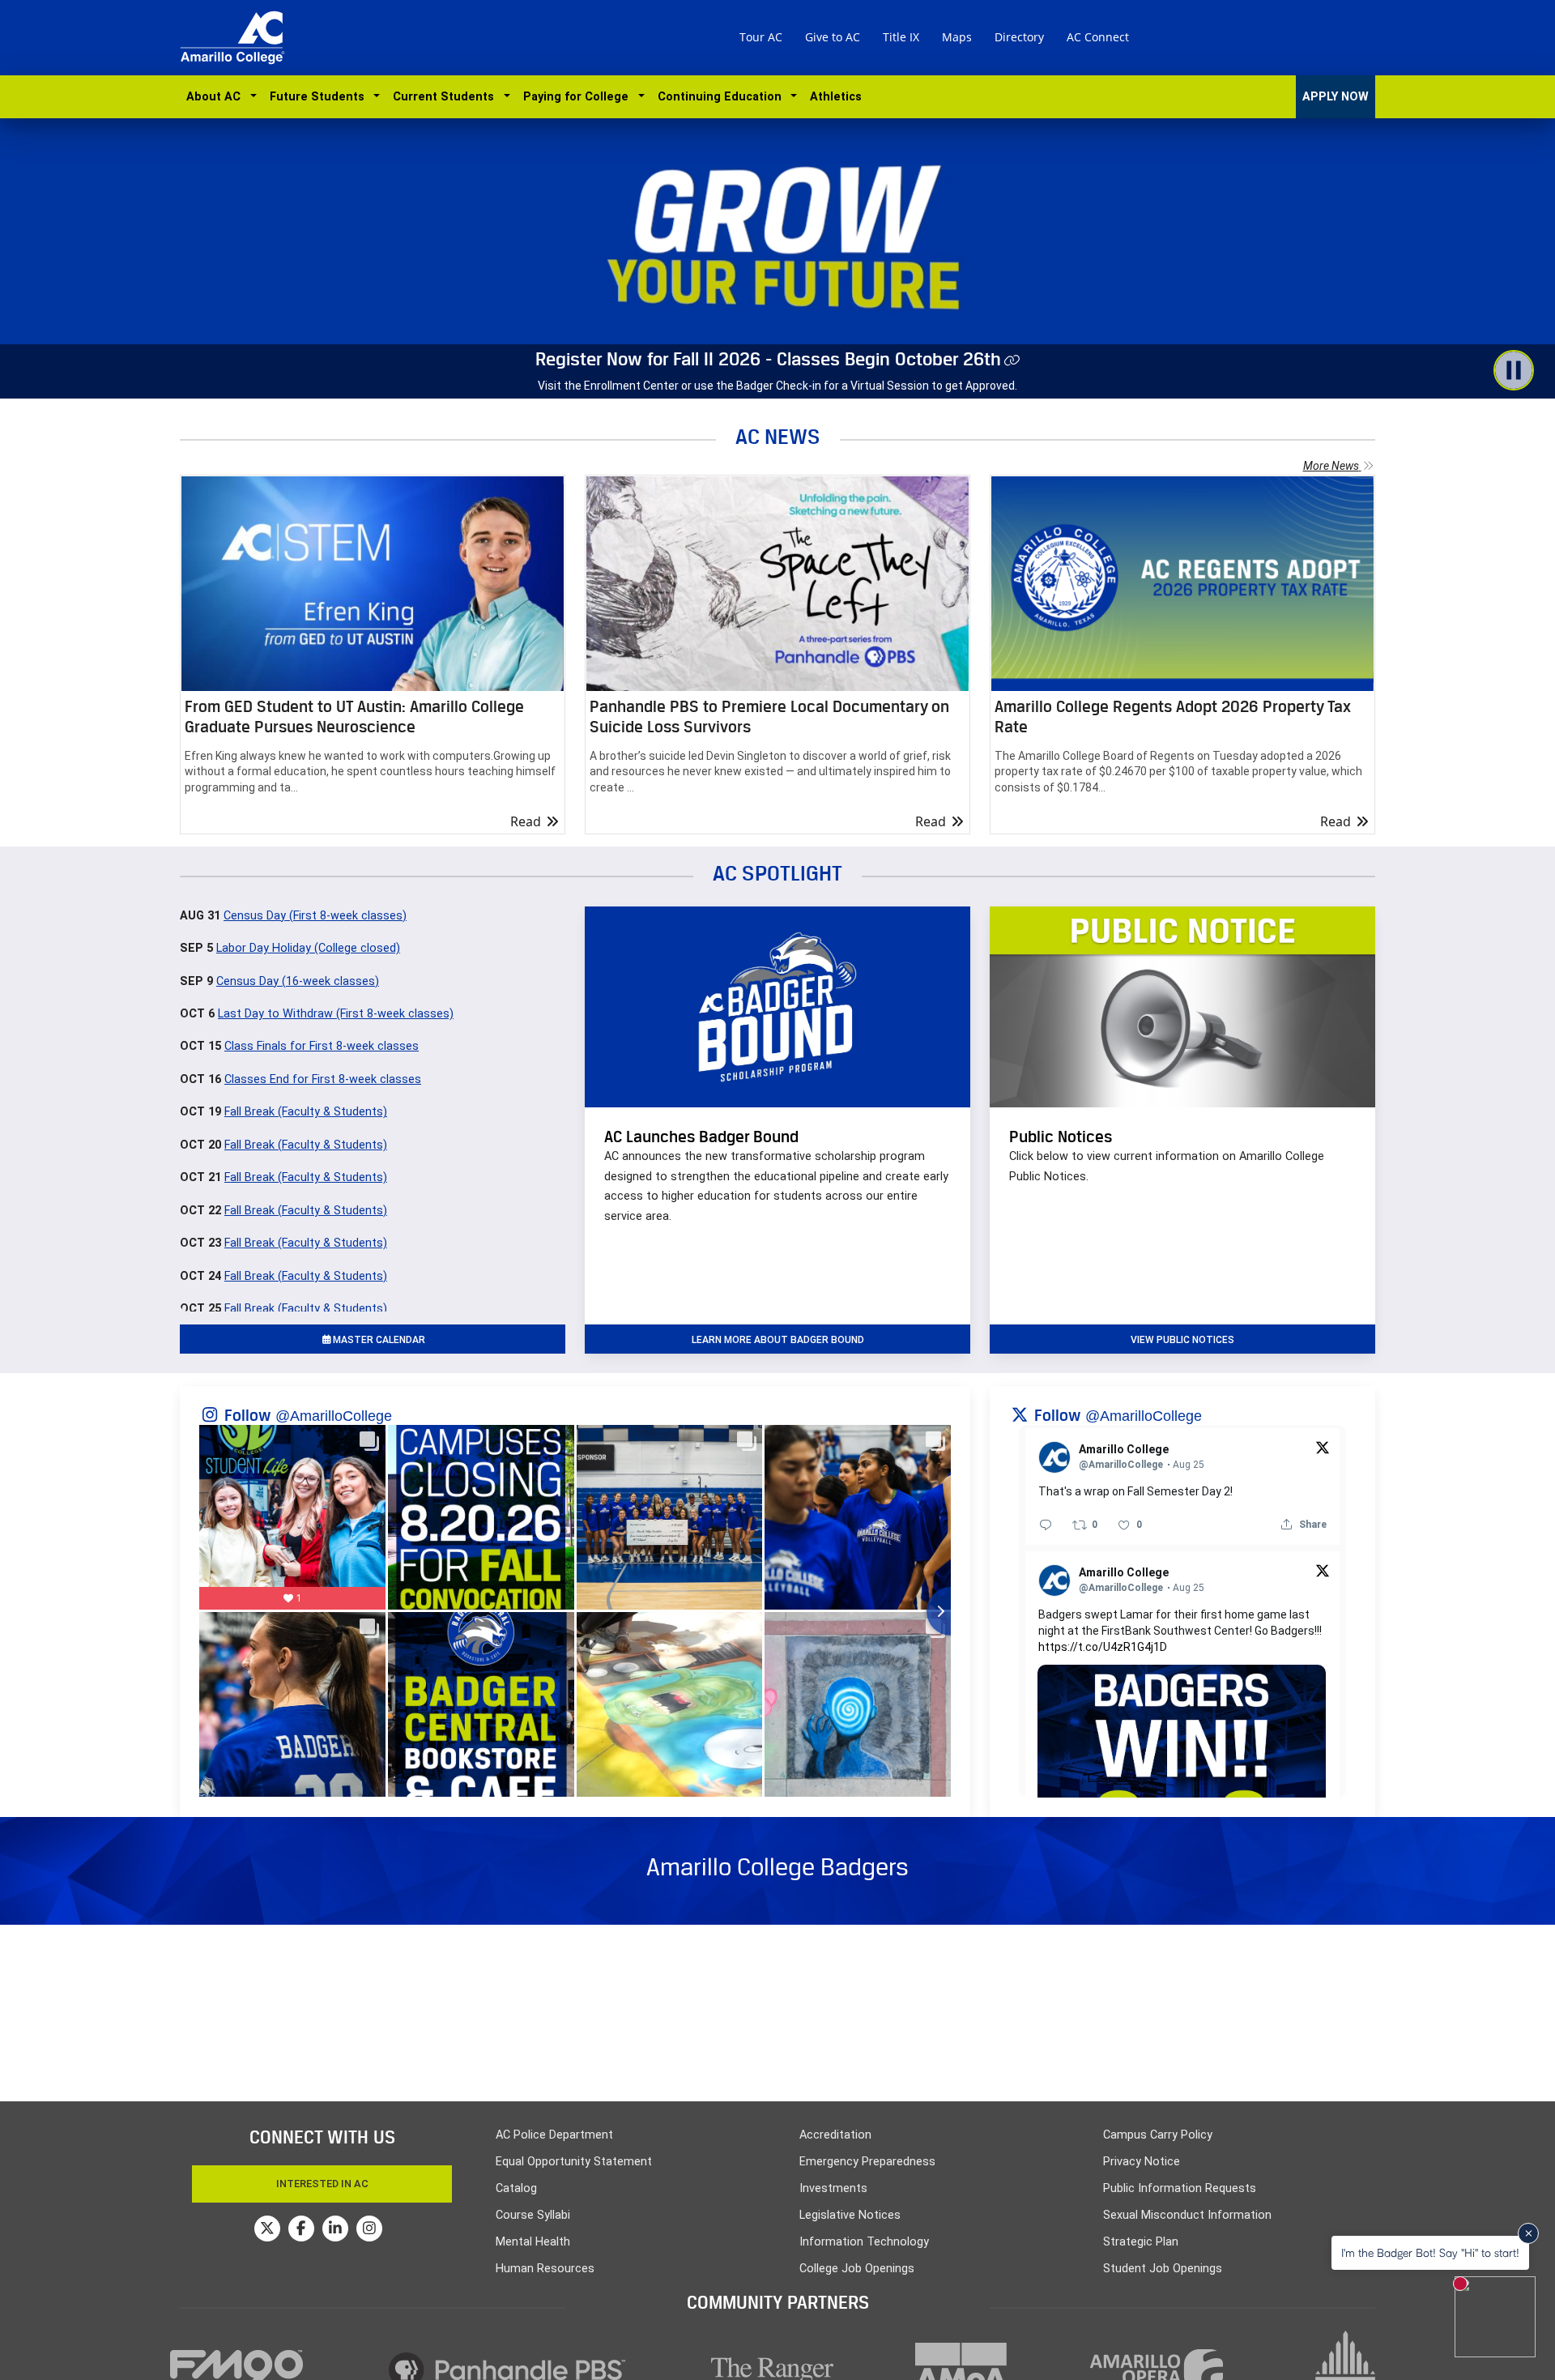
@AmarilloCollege (334, 1416)
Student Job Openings (1163, 2269)
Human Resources (545, 2269)
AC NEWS (778, 436)
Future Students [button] (320, 97)
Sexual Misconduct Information (1187, 2215)
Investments (833, 2188)
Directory (1019, 37)
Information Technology (864, 2242)
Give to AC (833, 37)
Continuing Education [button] (723, 97)
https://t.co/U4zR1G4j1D (1103, 1647)
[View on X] (1323, 1447)
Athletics (836, 97)
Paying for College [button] (579, 97)
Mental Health (533, 2242)
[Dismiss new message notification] (1528, 2233)
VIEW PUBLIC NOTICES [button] (1182, 1340)
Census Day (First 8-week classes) (315, 916)
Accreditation (835, 2135)
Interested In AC (322, 2184)
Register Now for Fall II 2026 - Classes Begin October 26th (768, 359)
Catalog (516, 2188)
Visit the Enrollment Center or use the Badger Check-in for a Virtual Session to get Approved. (777, 386)
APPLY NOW (1336, 97)
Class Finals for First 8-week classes (322, 1046)
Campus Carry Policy (1158, 2135)
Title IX (901, 37)
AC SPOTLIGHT (777, 873)
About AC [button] (217, 97)
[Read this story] (373, 584)
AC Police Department (554, 2135)
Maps (957, 37)
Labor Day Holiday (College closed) (308, 948)
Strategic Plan (1141, 2242)
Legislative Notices (850, 2215)
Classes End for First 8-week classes (323, 1079)
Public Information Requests (1180, 2188)
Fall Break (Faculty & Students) (306, 1112)
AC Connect (1098, 37)
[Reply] (1046, 1525)
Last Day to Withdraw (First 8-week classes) (336, 1014)
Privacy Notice (1142, 2162)
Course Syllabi (533, 2215)
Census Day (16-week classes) (298, 981)
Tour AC (761, 37)
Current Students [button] (447, 97)
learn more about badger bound (778, 1340)
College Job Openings (857, 2269)
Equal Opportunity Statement (574, 2162)
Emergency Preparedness (867, 2162)
